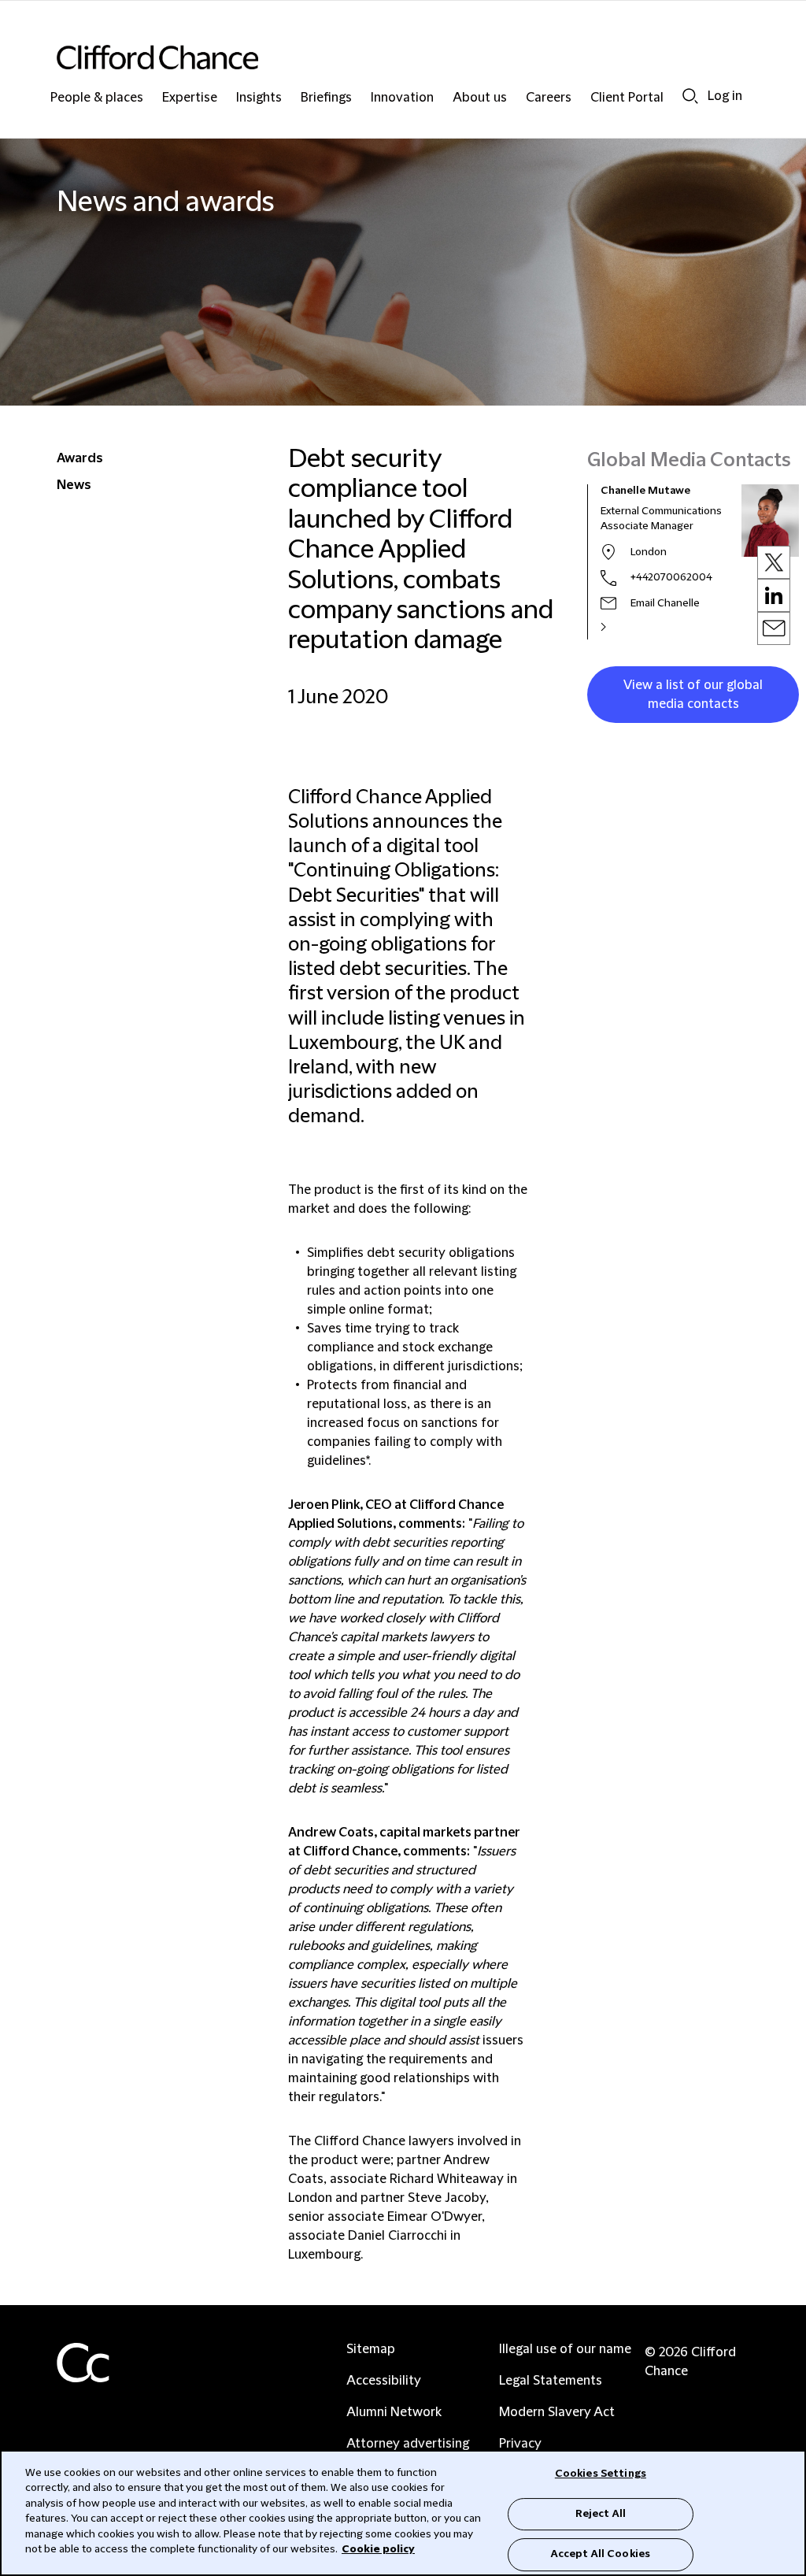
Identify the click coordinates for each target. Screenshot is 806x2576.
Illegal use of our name (565, 2349)
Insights (259, 98)
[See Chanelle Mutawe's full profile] (620, 627)
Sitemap (371, 2349)
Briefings (326, 98)
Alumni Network (394, 2412)
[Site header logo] (372, 57)
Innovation (402, 98)
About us (480, 98)
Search (690, 96)
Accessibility (384, 2381)
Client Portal (627, 98)
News (74, 485)
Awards (80, 458)
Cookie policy (378, 2549)
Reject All (601, 2514)
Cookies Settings (601, 2474)
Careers (549, 98)
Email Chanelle (665, 603)
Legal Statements (551, 2381)
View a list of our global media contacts (693, 695)
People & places (97, 98)
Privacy (520, 2444)
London (649, 552)
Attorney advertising (408, 2444)
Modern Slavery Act (557, 2412)
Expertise (190, 98)
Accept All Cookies (601, 2554)
